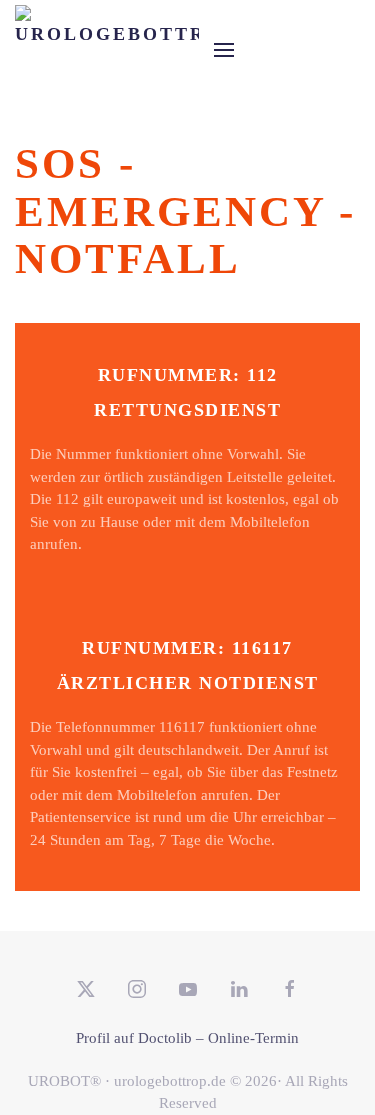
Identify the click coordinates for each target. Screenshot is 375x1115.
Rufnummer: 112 (188, 375)
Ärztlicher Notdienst (188, 683)
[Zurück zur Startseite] (107, 50)
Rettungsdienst (187, 410)
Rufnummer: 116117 (187, 648)
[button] (224, 50)
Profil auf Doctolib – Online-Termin (187, 1038)
